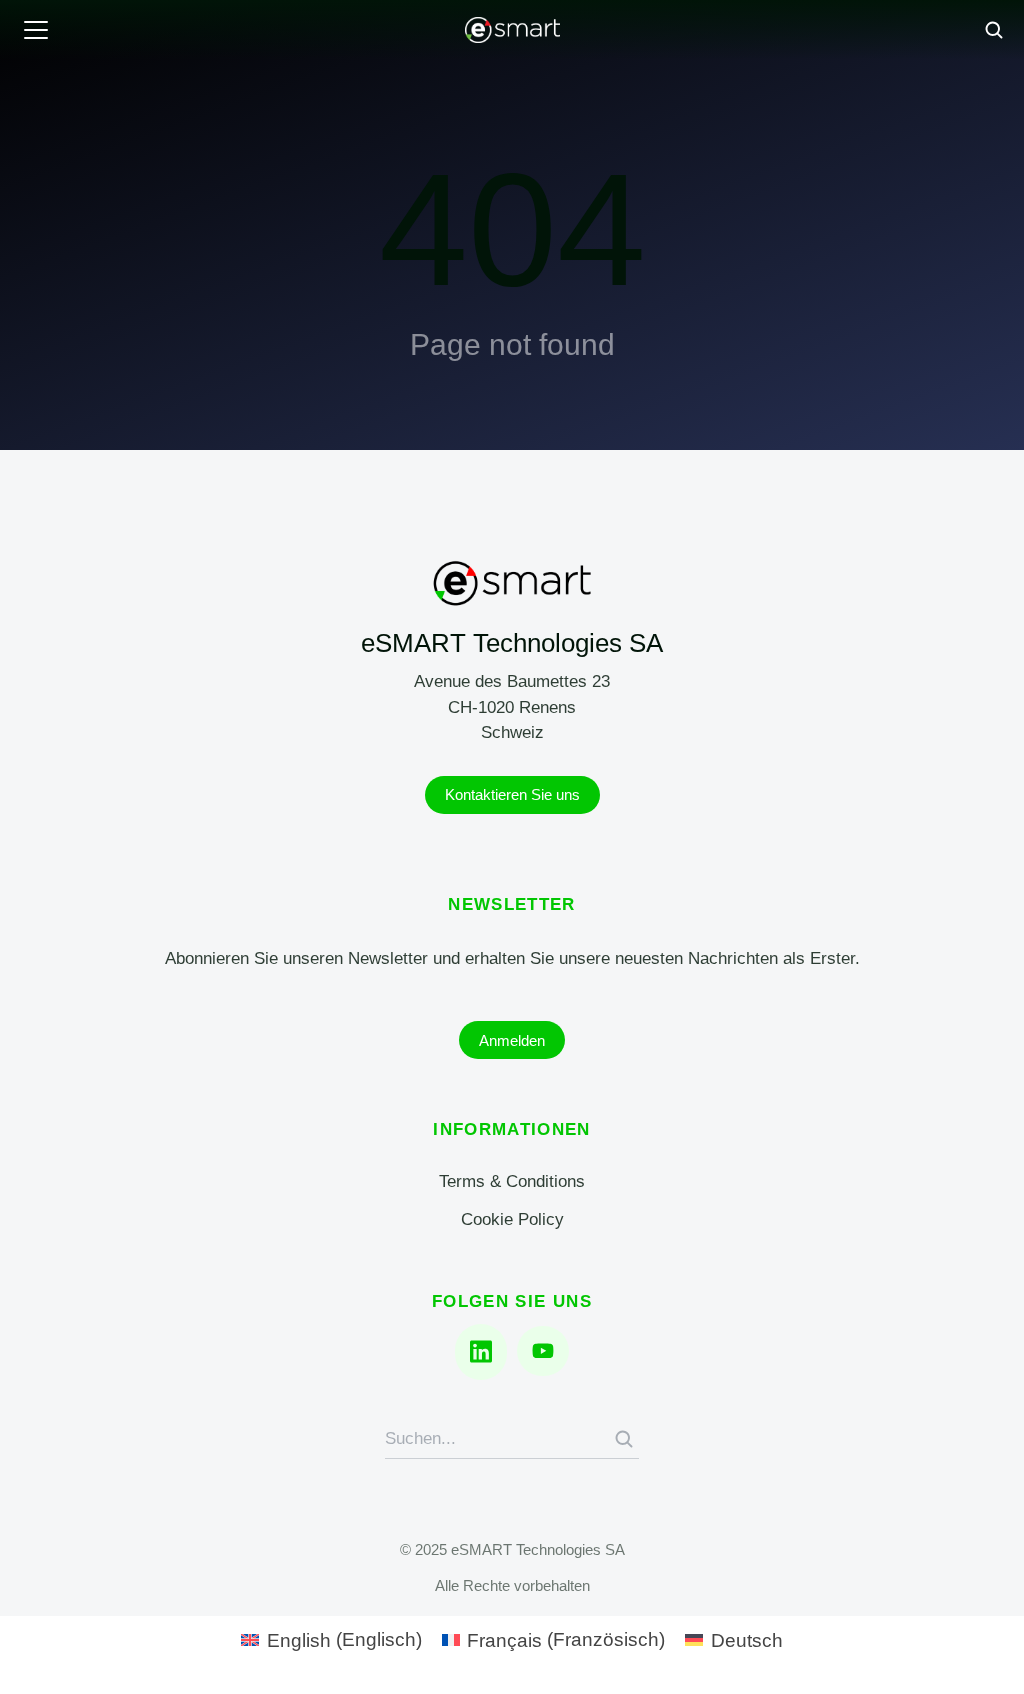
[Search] (624, 1439)
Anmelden (512, 1040)
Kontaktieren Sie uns (512, 794)
